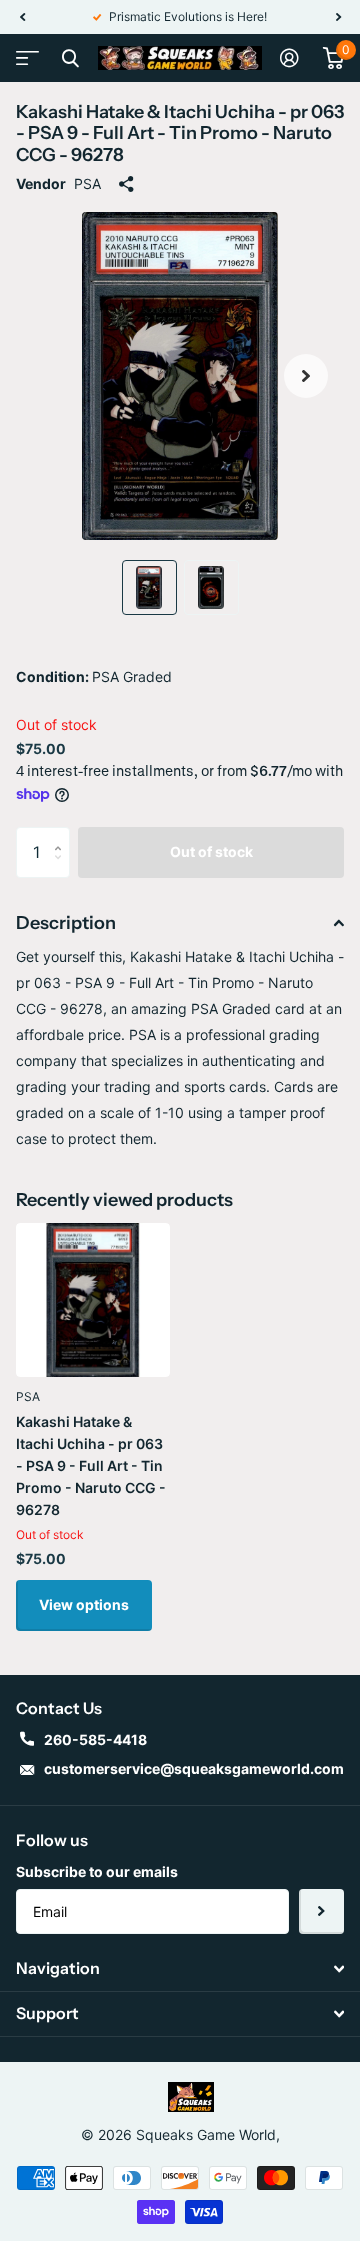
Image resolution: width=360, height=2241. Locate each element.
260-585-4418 (95, 1739)
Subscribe (321, 1911)
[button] (22, 17)
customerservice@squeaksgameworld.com (194, 1768)
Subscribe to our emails (97, 1871)
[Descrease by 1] (62, 869)
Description (66, 923)
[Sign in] (289, 58)
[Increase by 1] (62, 834)
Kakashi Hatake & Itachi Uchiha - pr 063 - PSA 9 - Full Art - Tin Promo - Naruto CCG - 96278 (91, 1465)
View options (84, 1604)
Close (70, 58)
